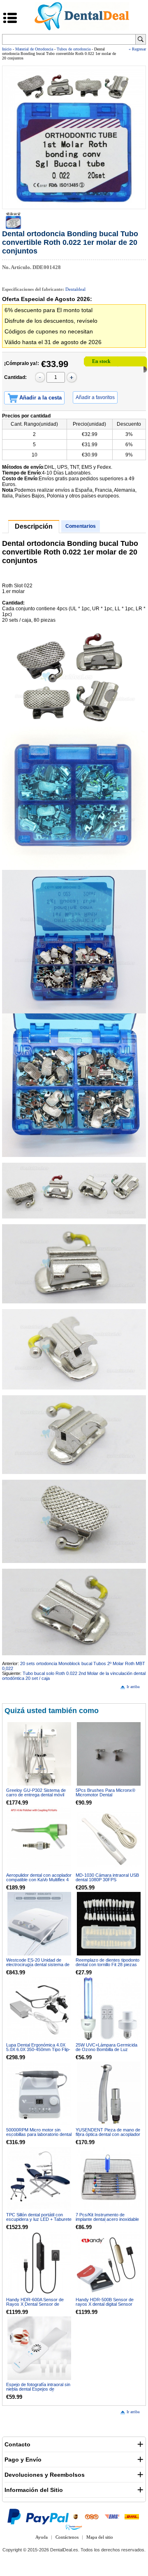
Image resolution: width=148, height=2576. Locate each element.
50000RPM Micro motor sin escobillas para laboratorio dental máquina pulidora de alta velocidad (39, 2137)
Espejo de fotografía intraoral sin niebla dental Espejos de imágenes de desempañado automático (38, 2391)
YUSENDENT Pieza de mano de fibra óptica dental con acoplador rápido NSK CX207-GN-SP (108, 2134)
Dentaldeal (75, 289)
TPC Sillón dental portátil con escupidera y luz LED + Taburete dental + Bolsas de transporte (39, 2219)
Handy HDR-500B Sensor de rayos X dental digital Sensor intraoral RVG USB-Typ (105, 2304)
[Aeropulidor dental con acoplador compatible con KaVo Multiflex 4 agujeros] (39, 1839)
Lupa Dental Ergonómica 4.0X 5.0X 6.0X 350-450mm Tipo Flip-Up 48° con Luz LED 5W (38, 2049)
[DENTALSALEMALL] (74, 2527)
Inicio (7, 49)
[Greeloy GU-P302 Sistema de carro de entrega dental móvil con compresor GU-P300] (39, 1754)
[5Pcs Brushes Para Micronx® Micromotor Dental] (109, 1754)
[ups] (76, 2516)
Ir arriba (133, 1687)
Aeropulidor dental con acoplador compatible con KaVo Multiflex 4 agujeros (39, 1880)
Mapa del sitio (100, 2537)
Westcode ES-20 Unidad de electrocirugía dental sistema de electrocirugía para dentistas (38, 1965)
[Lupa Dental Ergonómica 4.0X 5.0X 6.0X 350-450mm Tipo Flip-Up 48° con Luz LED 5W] (39, 2009)
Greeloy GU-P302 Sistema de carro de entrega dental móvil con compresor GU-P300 (36, 1795)
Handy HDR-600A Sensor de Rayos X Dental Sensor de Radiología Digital (35, 2304)
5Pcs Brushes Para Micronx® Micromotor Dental (105, 1792)
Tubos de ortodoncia (74, 49)
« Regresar (137, 49)
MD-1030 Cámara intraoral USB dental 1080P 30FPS (107, 1877)
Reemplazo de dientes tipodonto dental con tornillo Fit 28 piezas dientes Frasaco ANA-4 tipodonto (109, 1965)
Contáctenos (67, 2537)
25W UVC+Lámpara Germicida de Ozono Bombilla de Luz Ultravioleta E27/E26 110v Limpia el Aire (108, 2052)
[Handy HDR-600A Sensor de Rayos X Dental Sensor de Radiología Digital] (39, 2263)
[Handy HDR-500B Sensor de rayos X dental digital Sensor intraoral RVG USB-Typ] (109, 2263)
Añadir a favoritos (95, 397)
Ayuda (42, 2537)
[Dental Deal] (82, 29)
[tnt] (92, 2516)
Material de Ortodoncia (34, 49)
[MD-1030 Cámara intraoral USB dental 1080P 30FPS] (109, 1839)
